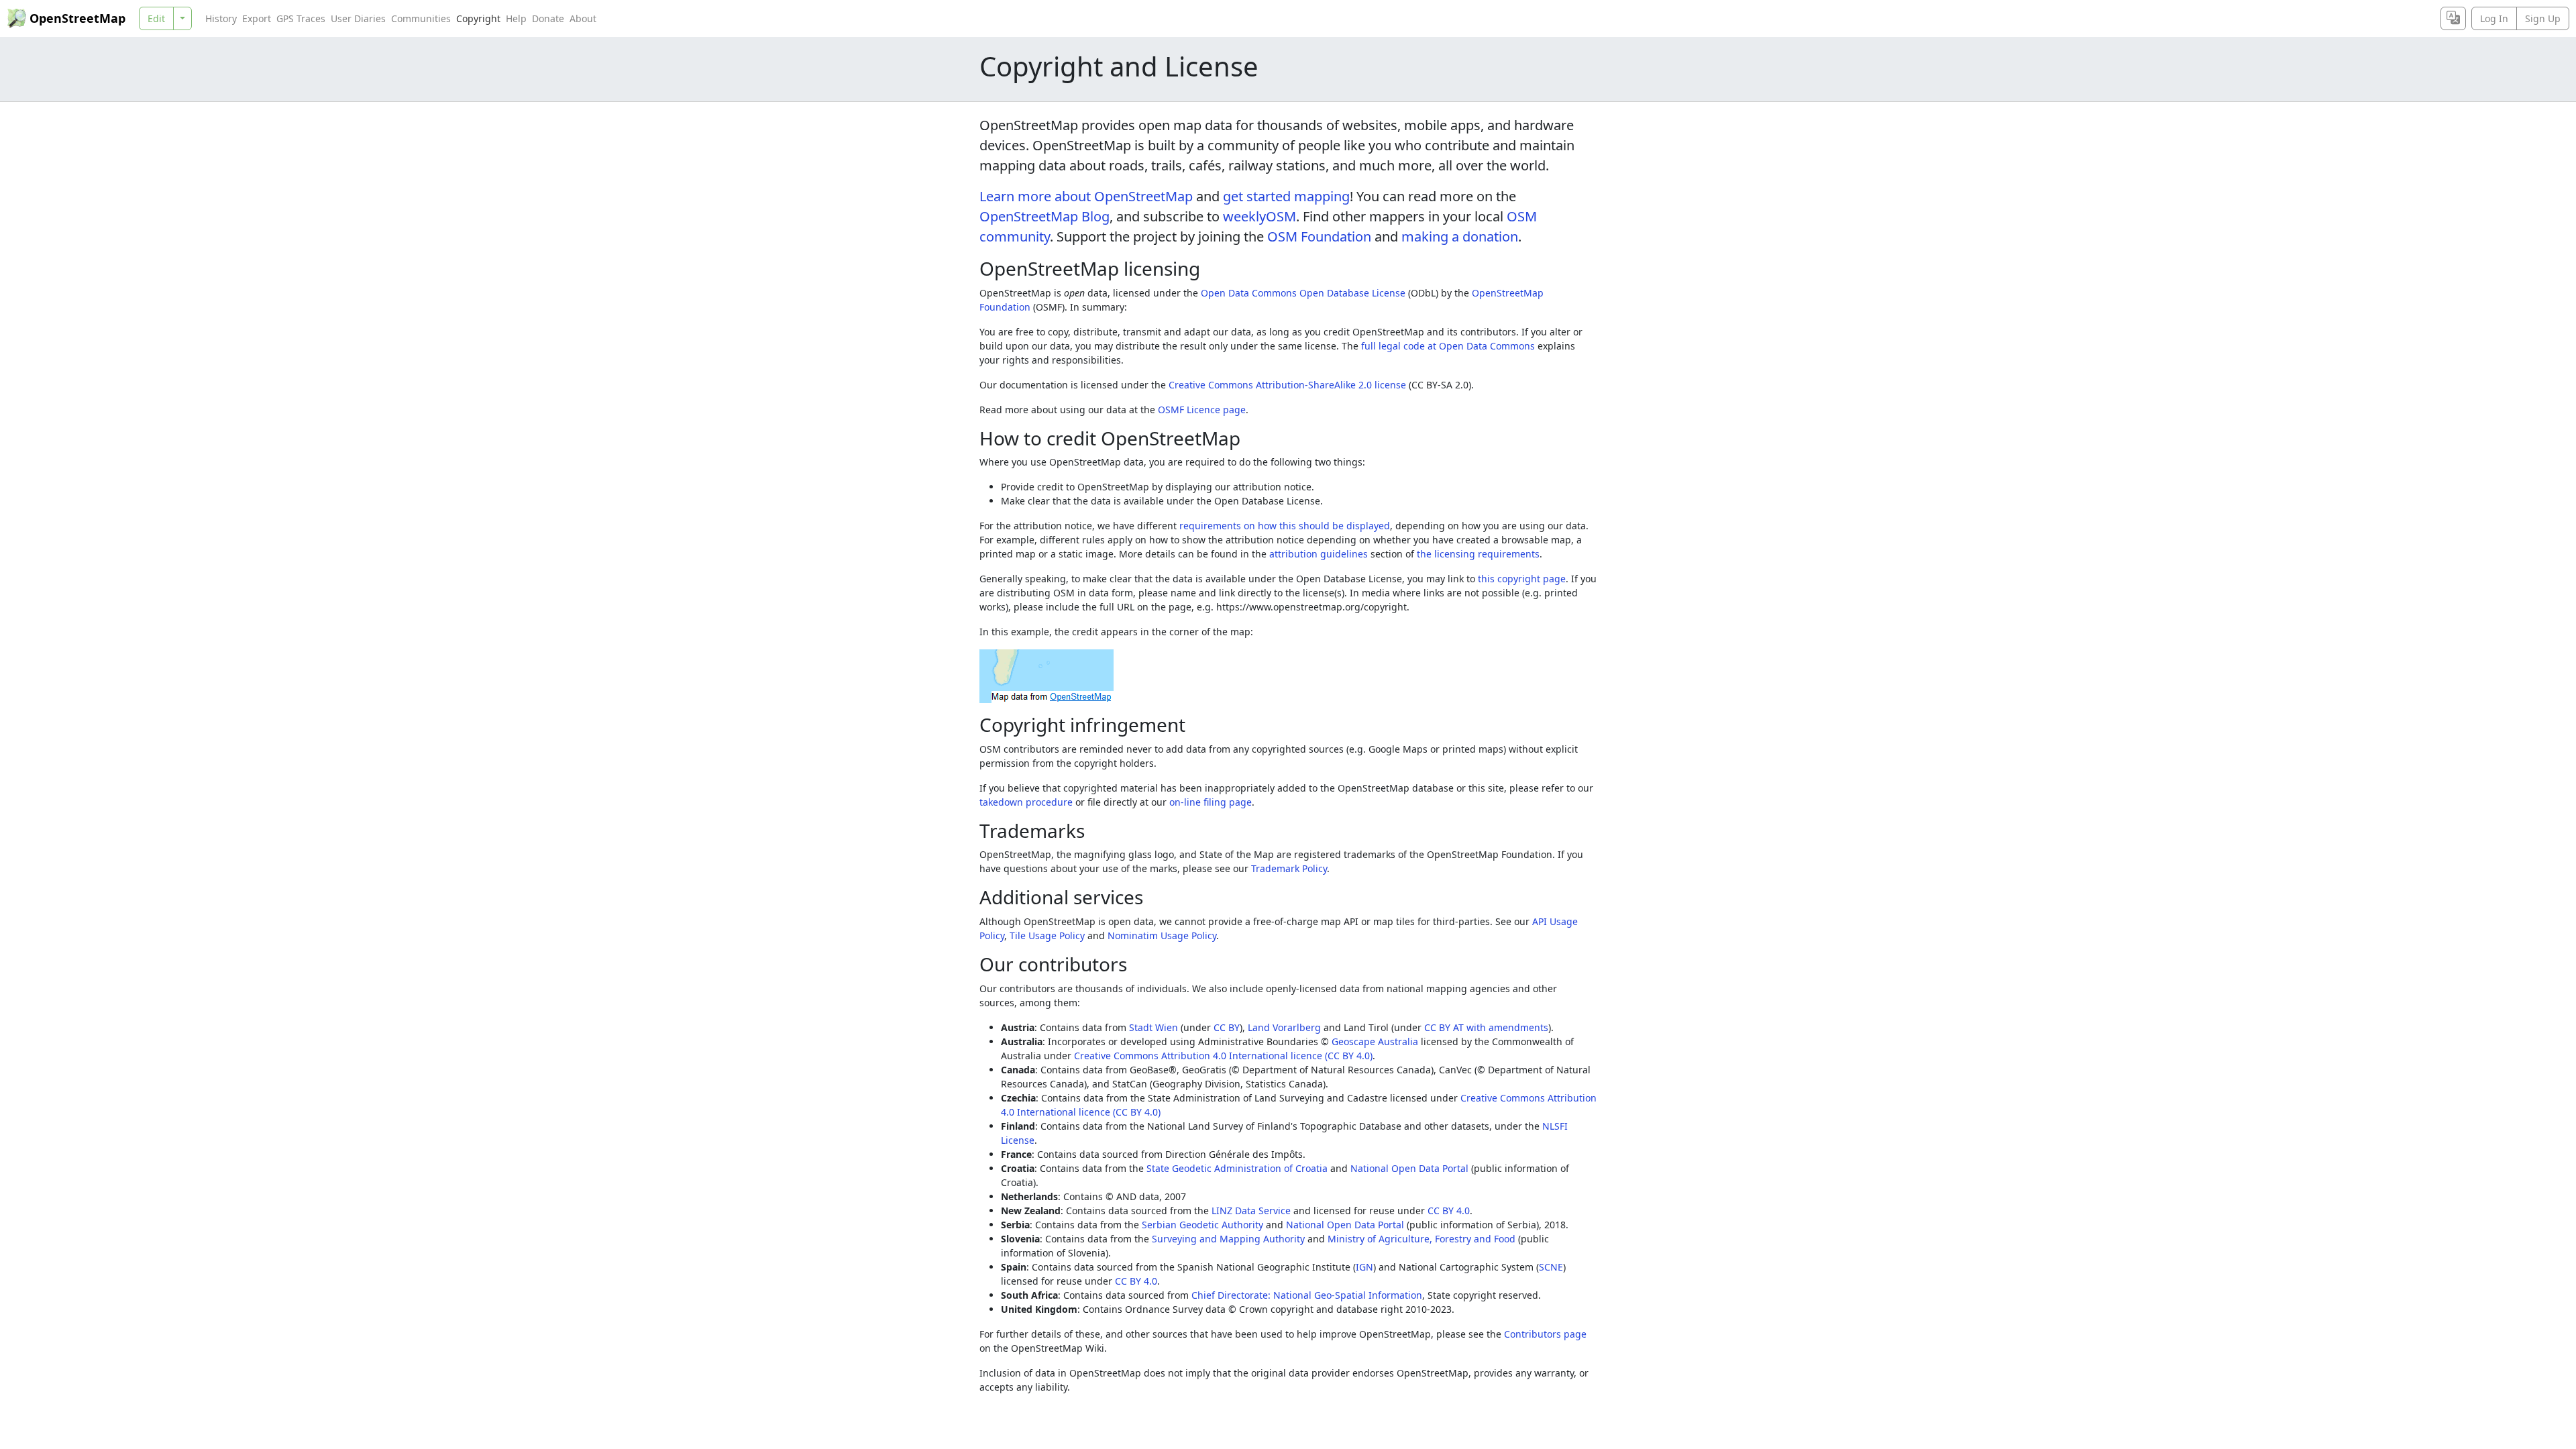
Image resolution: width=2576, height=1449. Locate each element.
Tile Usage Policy (1047, 935)
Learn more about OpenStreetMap (1086, 196)
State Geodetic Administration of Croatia (1237, 1168)
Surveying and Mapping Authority (1228, 1239)
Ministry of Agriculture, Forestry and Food (1421, 1239)
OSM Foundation (1319, 236)
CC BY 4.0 (1449, 1211)
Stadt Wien (1153, 1027)
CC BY (1227, 1027)
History (221, 18)
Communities (421, 18)
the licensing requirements (1478, 554)
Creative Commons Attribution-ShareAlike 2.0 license (1287, 385)
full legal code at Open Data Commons (1448, 346)
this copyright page (1522, 579)
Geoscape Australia (1375, 1041)
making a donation (1460, 236)
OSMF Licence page (1202, 410)
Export (257, 18)
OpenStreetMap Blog (1044, 216)
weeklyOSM (1259, 216)
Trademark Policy (1289, 868)
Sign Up (2543, 18)
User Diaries (358, 18)
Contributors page (1545, 1334)
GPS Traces (301, 18)
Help (516, 18)
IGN (1364, 1267)
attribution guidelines (1319, 554)
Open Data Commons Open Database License (1303, 293)
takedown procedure (1026, 802)
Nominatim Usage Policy (1162, 935)
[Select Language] (2453, 18)
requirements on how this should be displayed (1285, 526)
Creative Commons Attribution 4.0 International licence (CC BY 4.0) (1223, 1056)
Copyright (478, 18)
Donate (548, 18)
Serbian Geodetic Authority (1202, 1225)
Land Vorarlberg (1284, 1027)
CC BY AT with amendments (1486, 1027)
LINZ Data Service (1251, 1211)
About (583, 18)
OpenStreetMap (77, 18)
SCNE (1551, 1267)
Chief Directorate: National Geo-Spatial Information (1307, 1295)
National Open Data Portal (1409, 1168)
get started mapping (1286, 196)
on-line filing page (1211, 802)
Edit (156, 18)
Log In (2494, 18)
